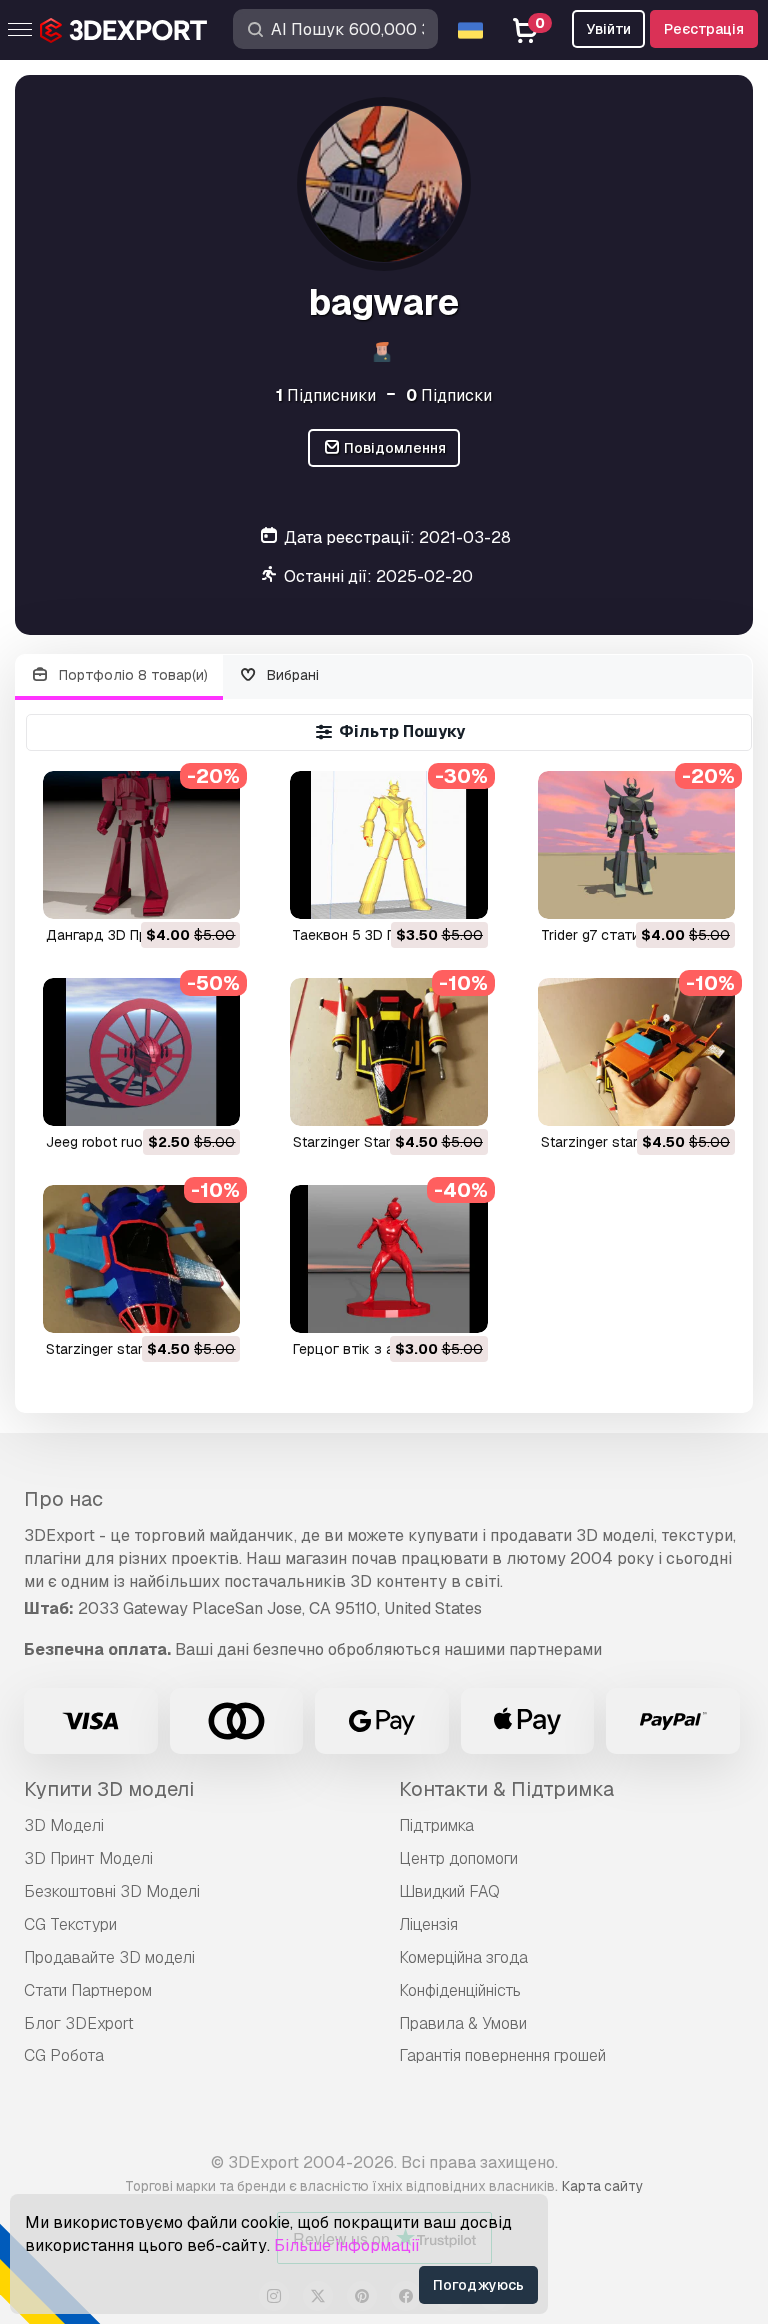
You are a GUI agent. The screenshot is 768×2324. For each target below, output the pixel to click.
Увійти (608, 29)
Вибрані (291, 675)
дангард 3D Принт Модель (138, 935)
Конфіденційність (460, 1990)
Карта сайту (602, 2186)
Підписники (326, 395)
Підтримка (436, 1825)
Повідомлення (393, 448)
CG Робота (64, 2055)
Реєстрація (704, 29)
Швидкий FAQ (449, 1891)
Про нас (63, 1499)
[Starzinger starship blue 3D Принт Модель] (141, 1259)
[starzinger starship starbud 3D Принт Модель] (636, 1052)
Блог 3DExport (79, 2023)
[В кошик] (170, 891)
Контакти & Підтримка (506, 1789)
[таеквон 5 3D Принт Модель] (388, 845)
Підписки (449, 395)
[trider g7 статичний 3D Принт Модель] (636, 845)
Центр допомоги (458, 1858)
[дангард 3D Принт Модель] (141, 845)
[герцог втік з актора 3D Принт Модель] (388, 1259)
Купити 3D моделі (109, 1789)
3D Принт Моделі (88, 1858)
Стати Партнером (88, 1990)
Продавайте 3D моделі (109, 1957)
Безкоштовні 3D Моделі (112, 1891)
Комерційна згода (463, 1957)
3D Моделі (64, 1825)
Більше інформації (347, 2245)
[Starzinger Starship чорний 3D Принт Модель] (388, 1052)
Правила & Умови (463, 2023)
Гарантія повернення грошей (502, 2055)
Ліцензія (428, 1924)
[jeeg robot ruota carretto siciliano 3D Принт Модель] (141, 1052)
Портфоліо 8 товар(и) (131, 675)
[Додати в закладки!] (211, 891)
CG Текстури (70, 1924)
